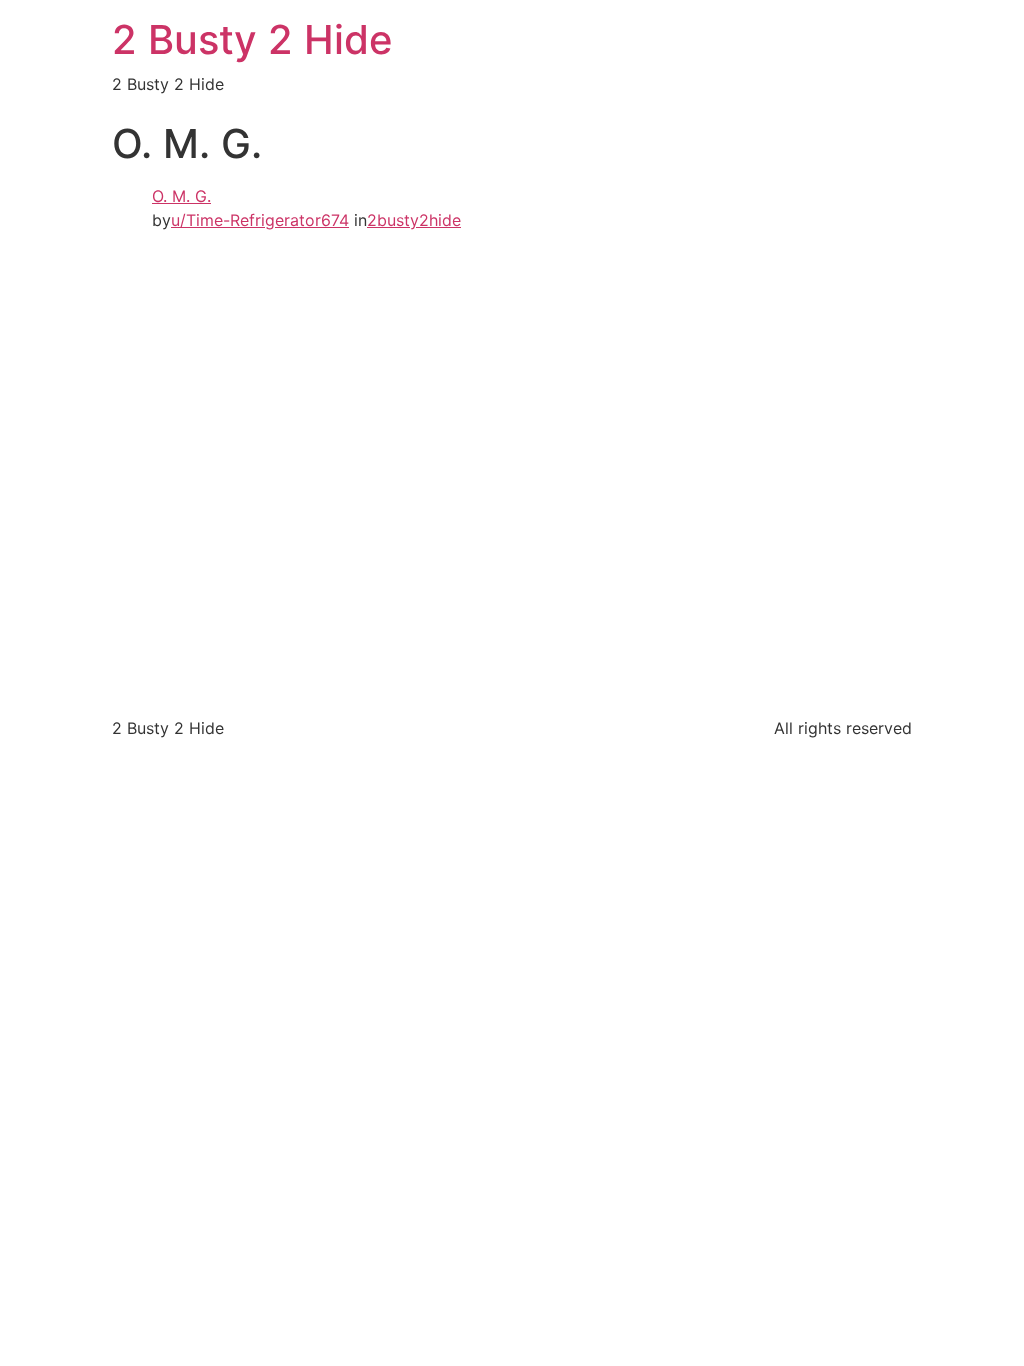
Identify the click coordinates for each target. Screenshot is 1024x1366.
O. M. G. (181, 196)
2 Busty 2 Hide (252, 39)
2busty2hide (414, 220)
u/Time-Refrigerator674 (260, 220)
